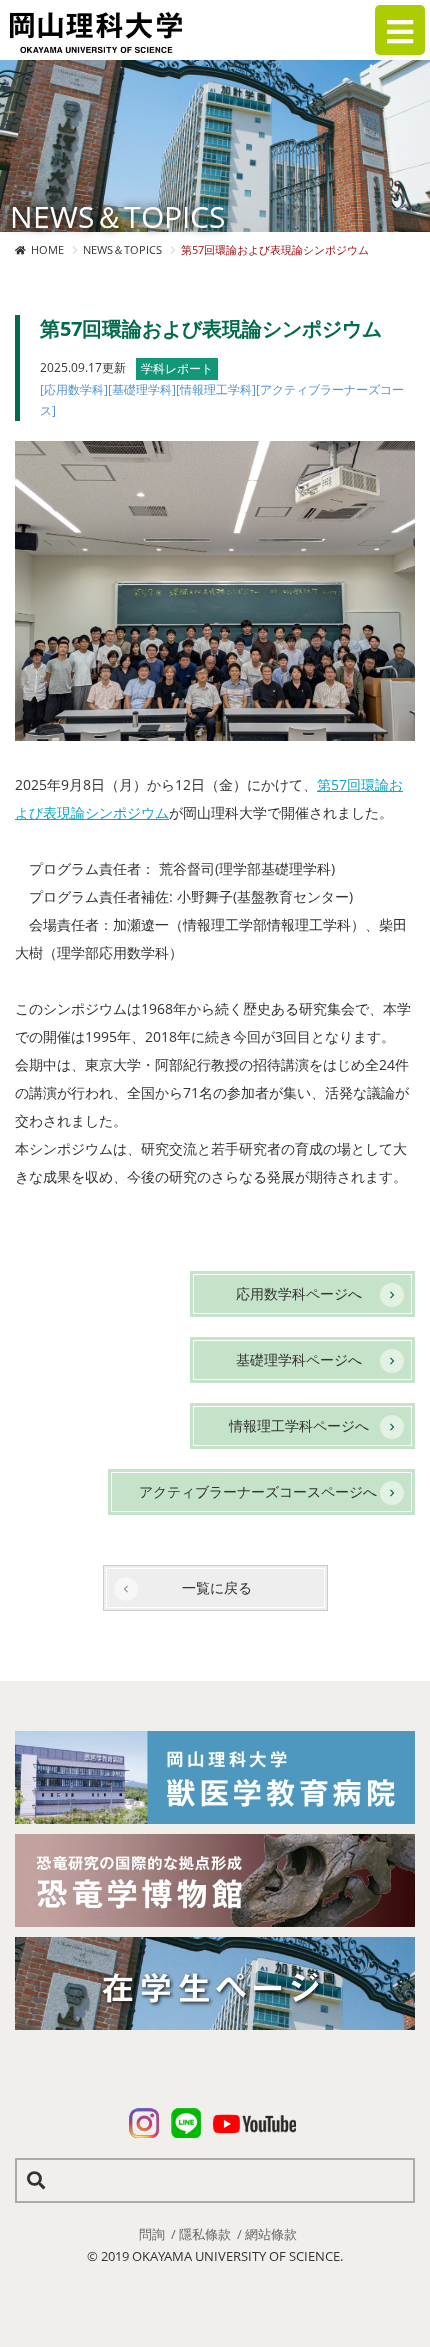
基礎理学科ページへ (299, 1359)
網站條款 (271, 2234)
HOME (47, 249)
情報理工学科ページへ (299, 1425)
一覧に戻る (217, 1587)
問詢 (152, 2234)
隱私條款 (205, 2234)
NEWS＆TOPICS (122, 249)
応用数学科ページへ (299, 1293)
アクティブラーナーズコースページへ (258, 1491)
